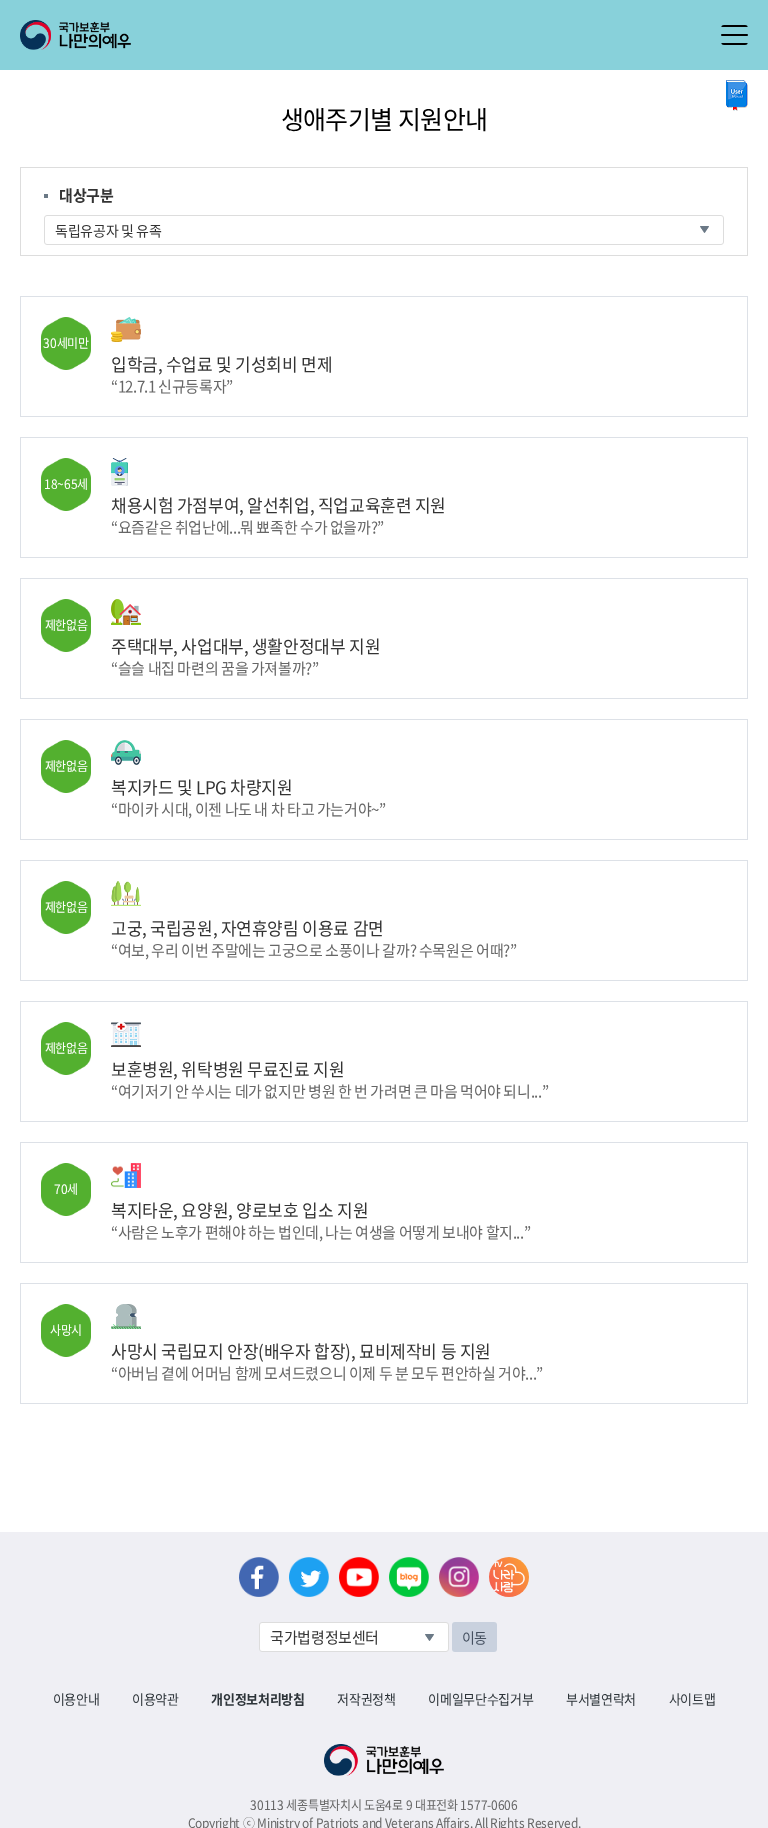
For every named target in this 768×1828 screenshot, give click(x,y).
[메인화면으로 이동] (75, 33)
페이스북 (259, 1577)
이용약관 (155, 1698)
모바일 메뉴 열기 (734, 35)
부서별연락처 (601, 1698)
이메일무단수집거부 (480, 1698)
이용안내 (76, 1698)
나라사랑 (509, 1577)
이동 (474, 1637)
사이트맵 (692, 1698)
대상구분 (86, 195)
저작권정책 (366, 1698)
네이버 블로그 (409, 1577)
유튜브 (359, 1577)
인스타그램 (459, 1577)
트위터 (309, 1577)
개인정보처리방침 (257, 1698)
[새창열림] (737, 95)
